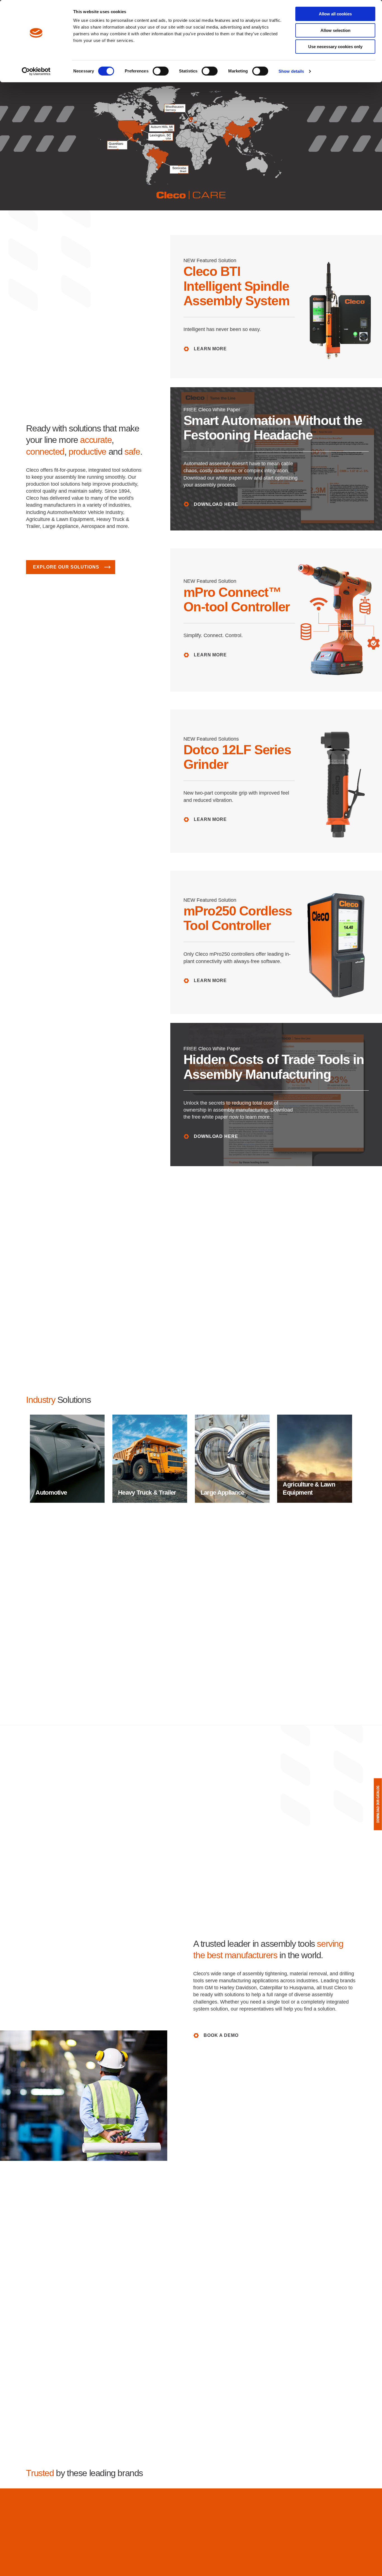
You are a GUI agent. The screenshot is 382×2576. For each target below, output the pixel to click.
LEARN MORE (210, 349)
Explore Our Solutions (66, 567)
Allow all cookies (335, 14)
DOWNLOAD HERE (216, 504)
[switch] (161, 71)
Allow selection (335, 30)
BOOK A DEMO (221, 2035)
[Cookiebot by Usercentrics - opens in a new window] (36, 71)
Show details (291, 71)
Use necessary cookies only (335, 47)
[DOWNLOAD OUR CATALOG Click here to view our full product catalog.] (378, 1804)
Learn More (210, 819)
